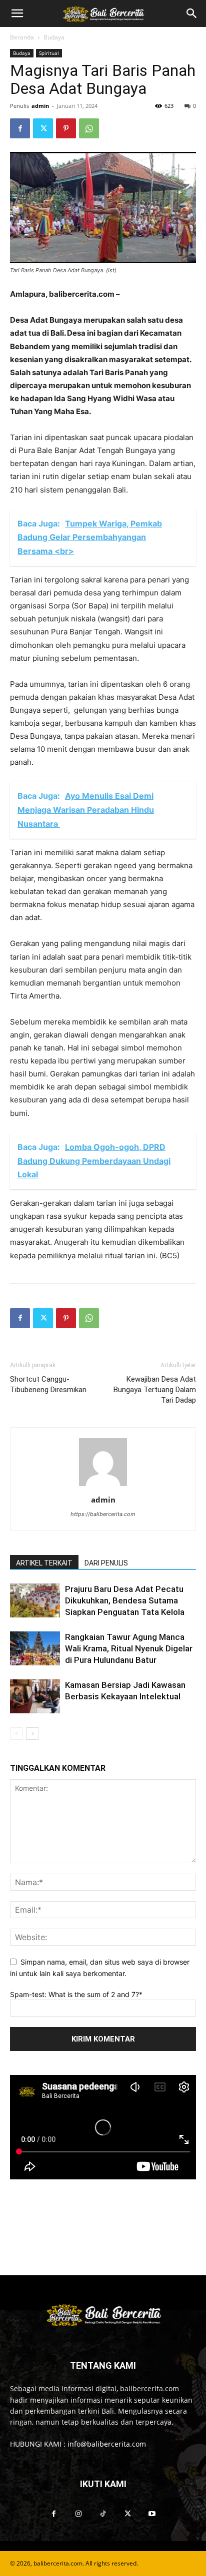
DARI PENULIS (106, 1563)
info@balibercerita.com (107, 2444)
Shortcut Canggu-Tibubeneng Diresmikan (49, 1384)
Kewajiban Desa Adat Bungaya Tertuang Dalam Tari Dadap (155, 1390)
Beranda (22, 37)
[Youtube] (152, 2514)
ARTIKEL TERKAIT (44, 1563)
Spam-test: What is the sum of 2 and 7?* (76, 1994)
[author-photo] (103, 1486)
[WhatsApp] (89, 128)
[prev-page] (16, 1734)
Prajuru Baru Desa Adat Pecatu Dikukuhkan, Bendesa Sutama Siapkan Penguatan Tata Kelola (125, 1600)
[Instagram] (78, 2514)
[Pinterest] (66, 128)
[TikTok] (103, 2514)
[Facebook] (20, 128)
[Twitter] (43, 128)
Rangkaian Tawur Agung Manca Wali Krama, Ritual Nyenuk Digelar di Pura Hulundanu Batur (129, 1648)
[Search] (192, 13)
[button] (17, 13)
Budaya (54, 37)
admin (40, 106)
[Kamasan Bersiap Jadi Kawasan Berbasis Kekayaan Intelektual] (35, 1697)
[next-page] (32, 1734)
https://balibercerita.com (103, 1514)
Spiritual (49, 53)
